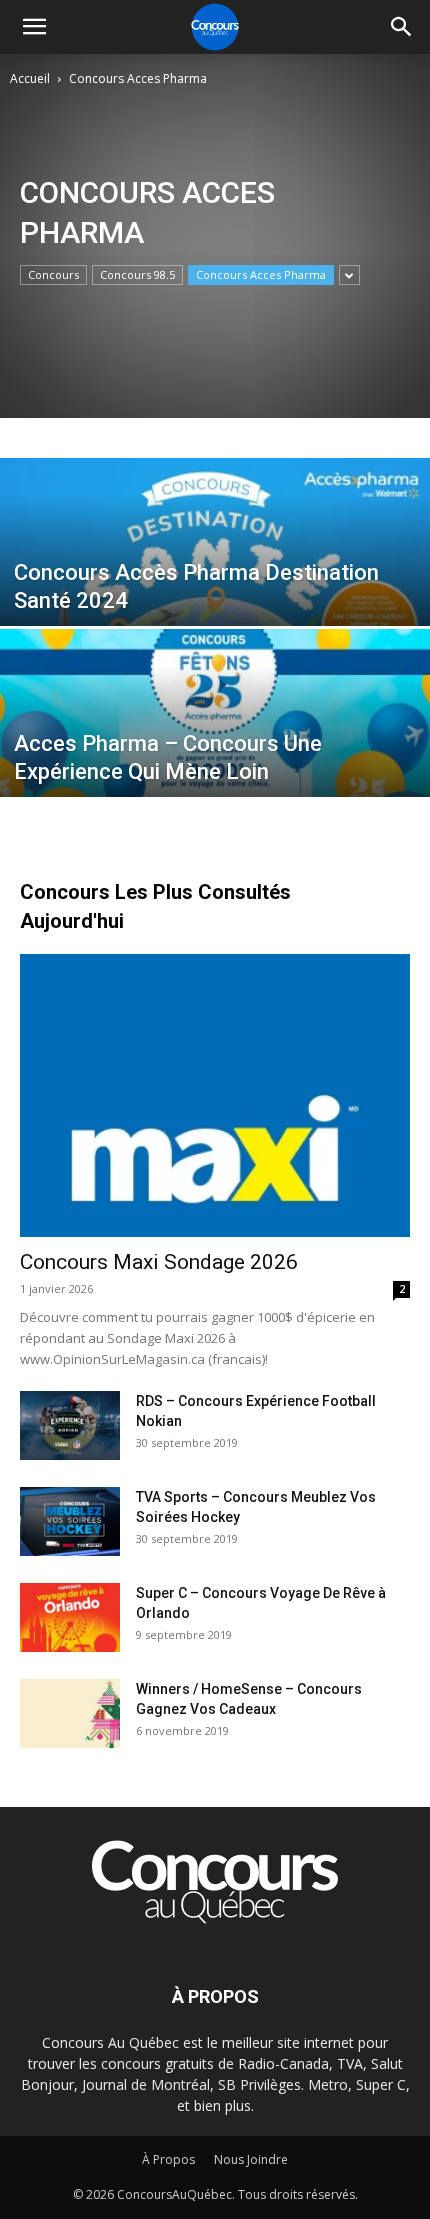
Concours (53, 274)
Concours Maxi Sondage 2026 (159, 1262)
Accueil (30, 78)
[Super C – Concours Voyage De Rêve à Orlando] (70, 1617)
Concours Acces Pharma (261, 274)
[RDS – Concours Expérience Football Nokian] (70, 1425)
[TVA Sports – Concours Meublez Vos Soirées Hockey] (70, 1521)
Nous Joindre (251, 2159)
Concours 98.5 (137, 274)
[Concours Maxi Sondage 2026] (215, 1095)
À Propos (168, 2159)
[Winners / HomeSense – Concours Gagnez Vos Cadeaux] (70, 1713)
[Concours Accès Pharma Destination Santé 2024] (215, 591)
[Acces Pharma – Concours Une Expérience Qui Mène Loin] (215, 762)
